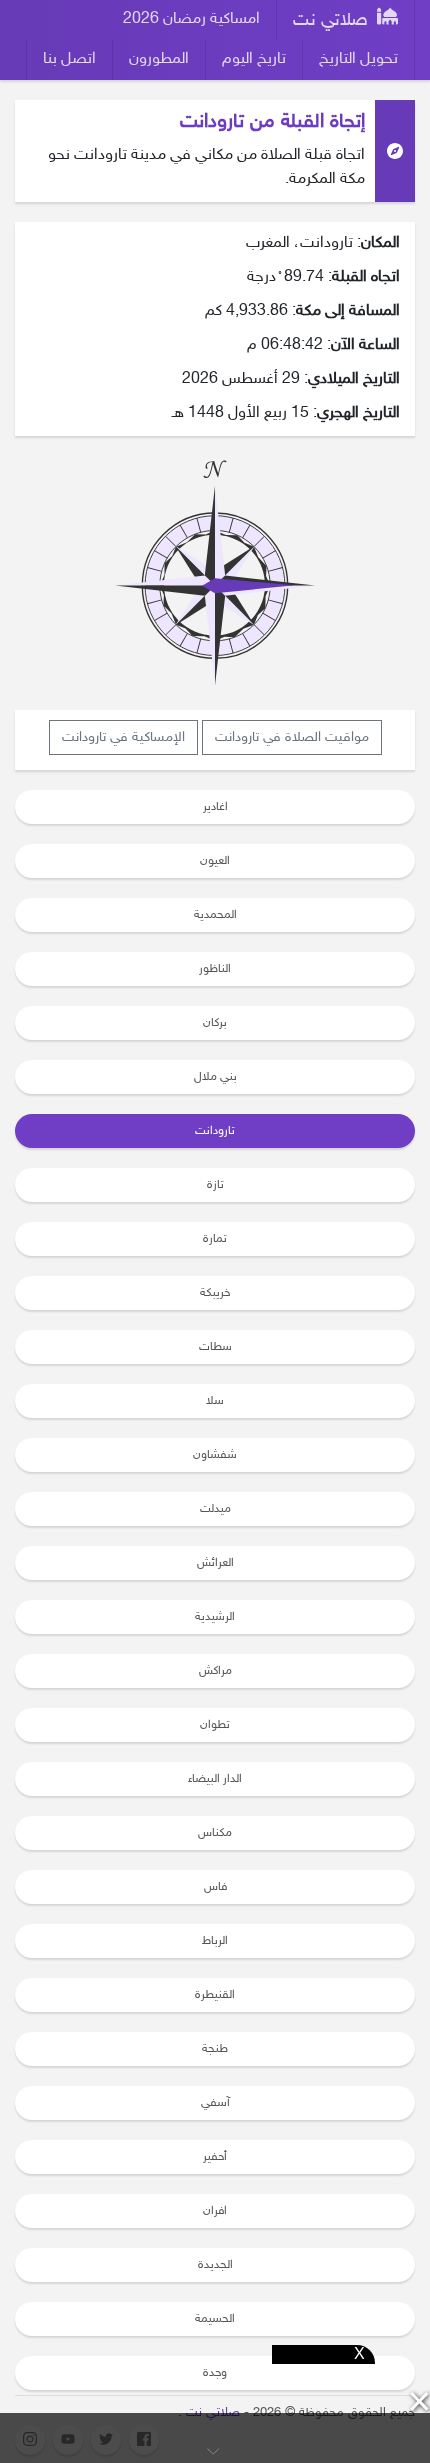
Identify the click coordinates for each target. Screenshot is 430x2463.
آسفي (215, 2103)
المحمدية (215, 915)
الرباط (215, 1941)
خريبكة (215, 1293)
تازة (215, 1185)
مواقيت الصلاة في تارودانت (292, 737)
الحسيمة (215, 2319)
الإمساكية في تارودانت (123, 737)
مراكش (215, 1671)
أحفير (215, 2157)
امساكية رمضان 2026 (191, 19)
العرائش (215, 1563)
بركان (215, 1023)
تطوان (215, 1725)
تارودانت (215, 1131)
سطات (215, 1347)
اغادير (215, 807)
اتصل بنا (69, 59)
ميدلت (215, 1509)
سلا (215, 1401)
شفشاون (215, 1455)
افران (215, 2211)
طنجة (215, 2049)
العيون (215, 861)
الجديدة (215, 2265)
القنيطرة (215, 1995)
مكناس (215, 1833)
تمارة (215, 1239)
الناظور (215, 969)
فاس (215, 1887)
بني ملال (215, 1077)
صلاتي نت (333, 21)
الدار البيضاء (215, 1779)
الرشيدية (215, 1617)
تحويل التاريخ (358, 59)
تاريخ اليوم (254, 59)
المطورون (159, 59)
